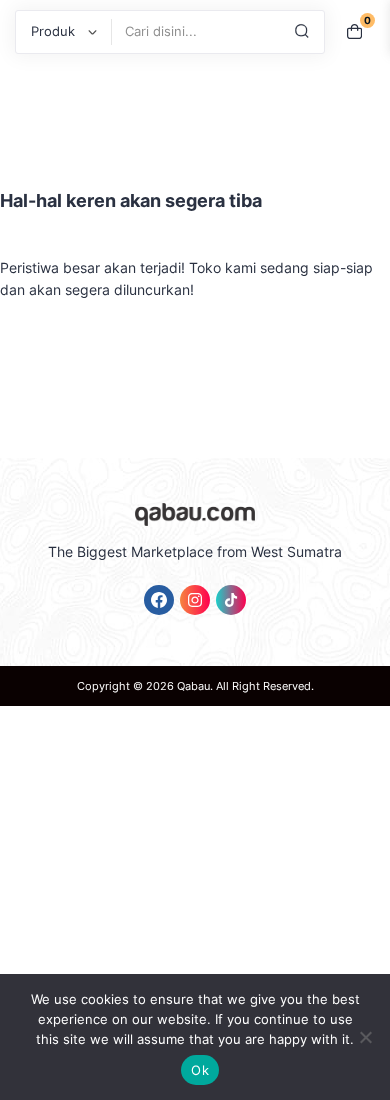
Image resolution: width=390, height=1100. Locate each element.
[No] (365, 1037)
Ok (200, 1070)
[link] (159, 600)
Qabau (193, 686)
